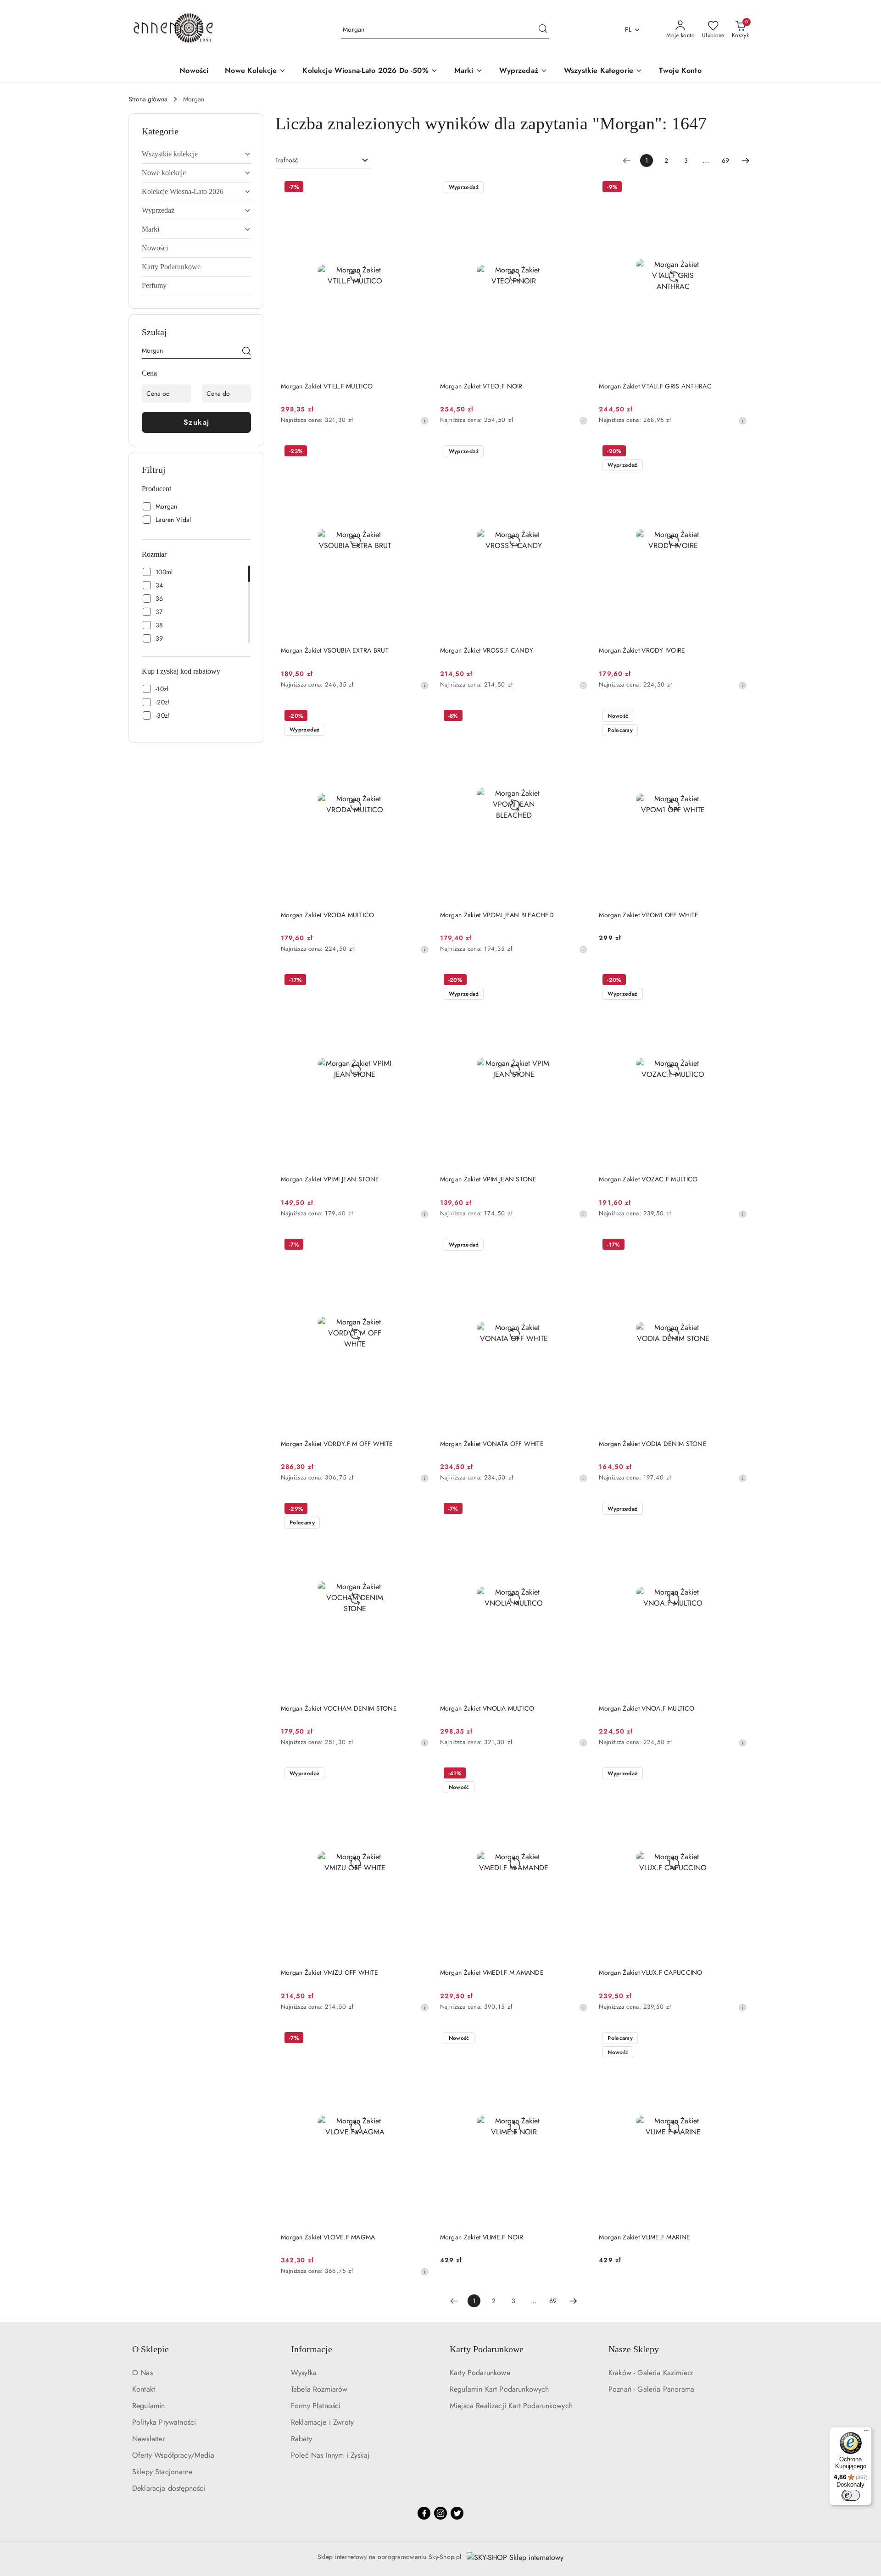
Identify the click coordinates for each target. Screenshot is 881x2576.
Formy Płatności (316, 2406)
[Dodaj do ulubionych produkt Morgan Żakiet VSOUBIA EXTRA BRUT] (418, 452)
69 (725, 161)
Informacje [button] (312, 2349)
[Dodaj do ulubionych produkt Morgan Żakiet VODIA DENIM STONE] (736, 1246)
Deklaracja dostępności (169, 2488)
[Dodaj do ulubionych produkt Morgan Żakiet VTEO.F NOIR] (577, 188)
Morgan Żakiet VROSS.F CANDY (487, 650)
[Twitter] (457, 2513)
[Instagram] (440, 2513)
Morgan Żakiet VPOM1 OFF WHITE (649, 915)
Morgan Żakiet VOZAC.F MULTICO (648, 1179)
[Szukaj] (246, 352)
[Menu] (866, 2432)
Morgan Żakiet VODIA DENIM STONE (653, 1444)
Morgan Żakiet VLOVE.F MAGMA (328, 2237)
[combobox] (323, 161)
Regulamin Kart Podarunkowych (499, 2389)
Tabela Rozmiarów (319, 2389)
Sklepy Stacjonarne (162, 2472)
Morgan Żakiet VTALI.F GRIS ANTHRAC (655, 386)
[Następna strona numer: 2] (746, 161)
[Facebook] (424, 2513)
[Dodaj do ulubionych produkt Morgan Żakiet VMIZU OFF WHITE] (418, 1774)
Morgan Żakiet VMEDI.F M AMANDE (492, 1972)
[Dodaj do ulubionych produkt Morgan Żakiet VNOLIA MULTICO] (577, 1510)
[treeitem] (196, 154)
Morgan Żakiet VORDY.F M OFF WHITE (337, 1444)
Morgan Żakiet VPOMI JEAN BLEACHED (497, 915)
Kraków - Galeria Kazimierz (651, 2373)
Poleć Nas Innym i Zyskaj (330, 2455)
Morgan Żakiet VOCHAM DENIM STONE (339, 1708)
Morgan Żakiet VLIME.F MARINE (644, 2237)
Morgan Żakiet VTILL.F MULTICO (327, 386)
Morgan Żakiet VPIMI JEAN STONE (330, 1179)
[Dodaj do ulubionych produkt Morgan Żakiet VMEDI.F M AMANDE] (577, 1774)
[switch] (851, 2495)
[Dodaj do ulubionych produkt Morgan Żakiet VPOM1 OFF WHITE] (736, 717)
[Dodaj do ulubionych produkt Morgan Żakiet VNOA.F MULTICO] (736, 1510)
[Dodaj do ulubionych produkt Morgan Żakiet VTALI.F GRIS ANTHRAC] (736, 188)
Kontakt (144, 2389)
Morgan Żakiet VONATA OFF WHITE (492, 1444)
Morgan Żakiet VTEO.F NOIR (481, 386)
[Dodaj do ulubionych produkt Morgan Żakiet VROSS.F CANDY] (577, 452)
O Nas (142, 2373)
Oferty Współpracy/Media (173, 2455)
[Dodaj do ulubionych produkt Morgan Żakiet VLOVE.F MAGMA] (418, 2039)
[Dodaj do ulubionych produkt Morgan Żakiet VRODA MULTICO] (418, 717)
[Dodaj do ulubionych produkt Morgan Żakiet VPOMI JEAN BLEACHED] (577, 717)
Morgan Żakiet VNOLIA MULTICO (487, 1708)
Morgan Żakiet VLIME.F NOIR (482, 2237)
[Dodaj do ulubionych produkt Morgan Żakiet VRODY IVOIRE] (736, 452)
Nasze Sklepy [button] (634, 2349)
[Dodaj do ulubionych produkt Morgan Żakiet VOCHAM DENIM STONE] (418, 1510)
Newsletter (149, 2439)
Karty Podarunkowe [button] (487, 2349)
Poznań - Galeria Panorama (651, 2389)
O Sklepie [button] (151, 2349)
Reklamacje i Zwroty (322, 2422)
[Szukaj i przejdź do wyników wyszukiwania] (543, 30)
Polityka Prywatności (164, 2422)
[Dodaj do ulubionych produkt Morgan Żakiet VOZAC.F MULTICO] (736, 981)
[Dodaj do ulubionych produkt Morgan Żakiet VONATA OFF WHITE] (577, 1246)
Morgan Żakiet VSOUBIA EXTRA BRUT (335, 650)
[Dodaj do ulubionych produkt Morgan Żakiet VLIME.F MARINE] (736, 2039)
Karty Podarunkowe (480, 2373)
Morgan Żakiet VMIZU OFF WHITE (329, 1972)
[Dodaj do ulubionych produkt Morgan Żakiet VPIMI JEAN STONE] (418, 981)
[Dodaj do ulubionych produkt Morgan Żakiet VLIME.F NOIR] (577, 2039)
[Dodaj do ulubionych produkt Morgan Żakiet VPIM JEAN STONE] (577, 981)
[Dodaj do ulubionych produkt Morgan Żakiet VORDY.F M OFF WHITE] (418, 1246)
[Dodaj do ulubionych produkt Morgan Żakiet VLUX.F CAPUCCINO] (736, 1774)
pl (628, 29)
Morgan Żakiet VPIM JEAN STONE (488, 1179)
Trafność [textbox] (287, 160)
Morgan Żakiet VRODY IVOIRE (642, 650)
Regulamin (148, 2406)
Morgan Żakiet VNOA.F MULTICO (647, 1708)
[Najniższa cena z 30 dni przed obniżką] (424, 421)
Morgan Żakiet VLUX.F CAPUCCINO (650, 1972)
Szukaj (197, 422)
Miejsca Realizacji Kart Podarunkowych (511, 2406)
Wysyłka (304, 2373)
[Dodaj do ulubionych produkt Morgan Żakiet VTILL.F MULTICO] (418, 188)
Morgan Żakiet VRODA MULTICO (328, 915)
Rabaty (301, 2439)
